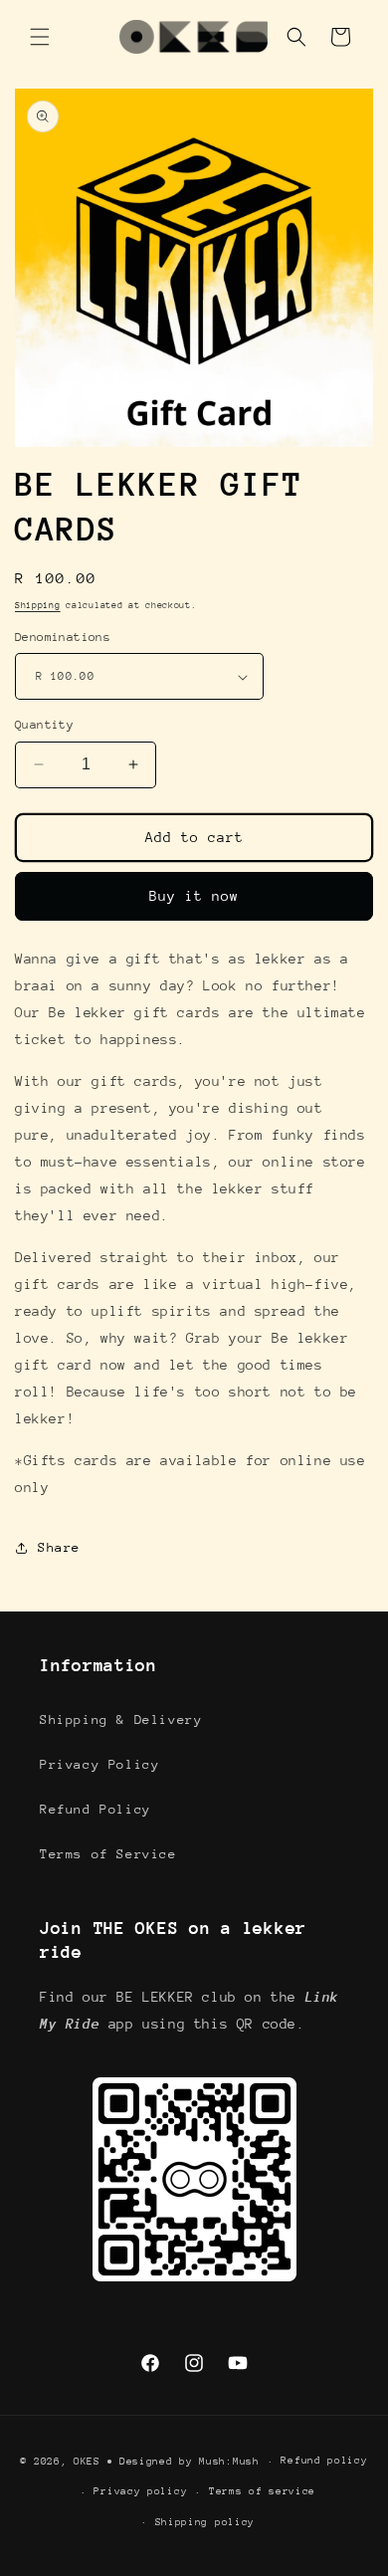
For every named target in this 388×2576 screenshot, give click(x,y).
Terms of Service (108, 1854)
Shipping (38, 605)
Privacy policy (140, 2491)
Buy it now (194, 896)
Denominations (63, 637)
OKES (87, 2462)
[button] (40, 37)
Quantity (44, 725)
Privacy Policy (99, 1764)
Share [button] (59, 1547)
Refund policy (324, 2461)
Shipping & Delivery (121, 1719)
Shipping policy (205, 2522)
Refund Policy (96, 1809)
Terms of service (262, 2491)
